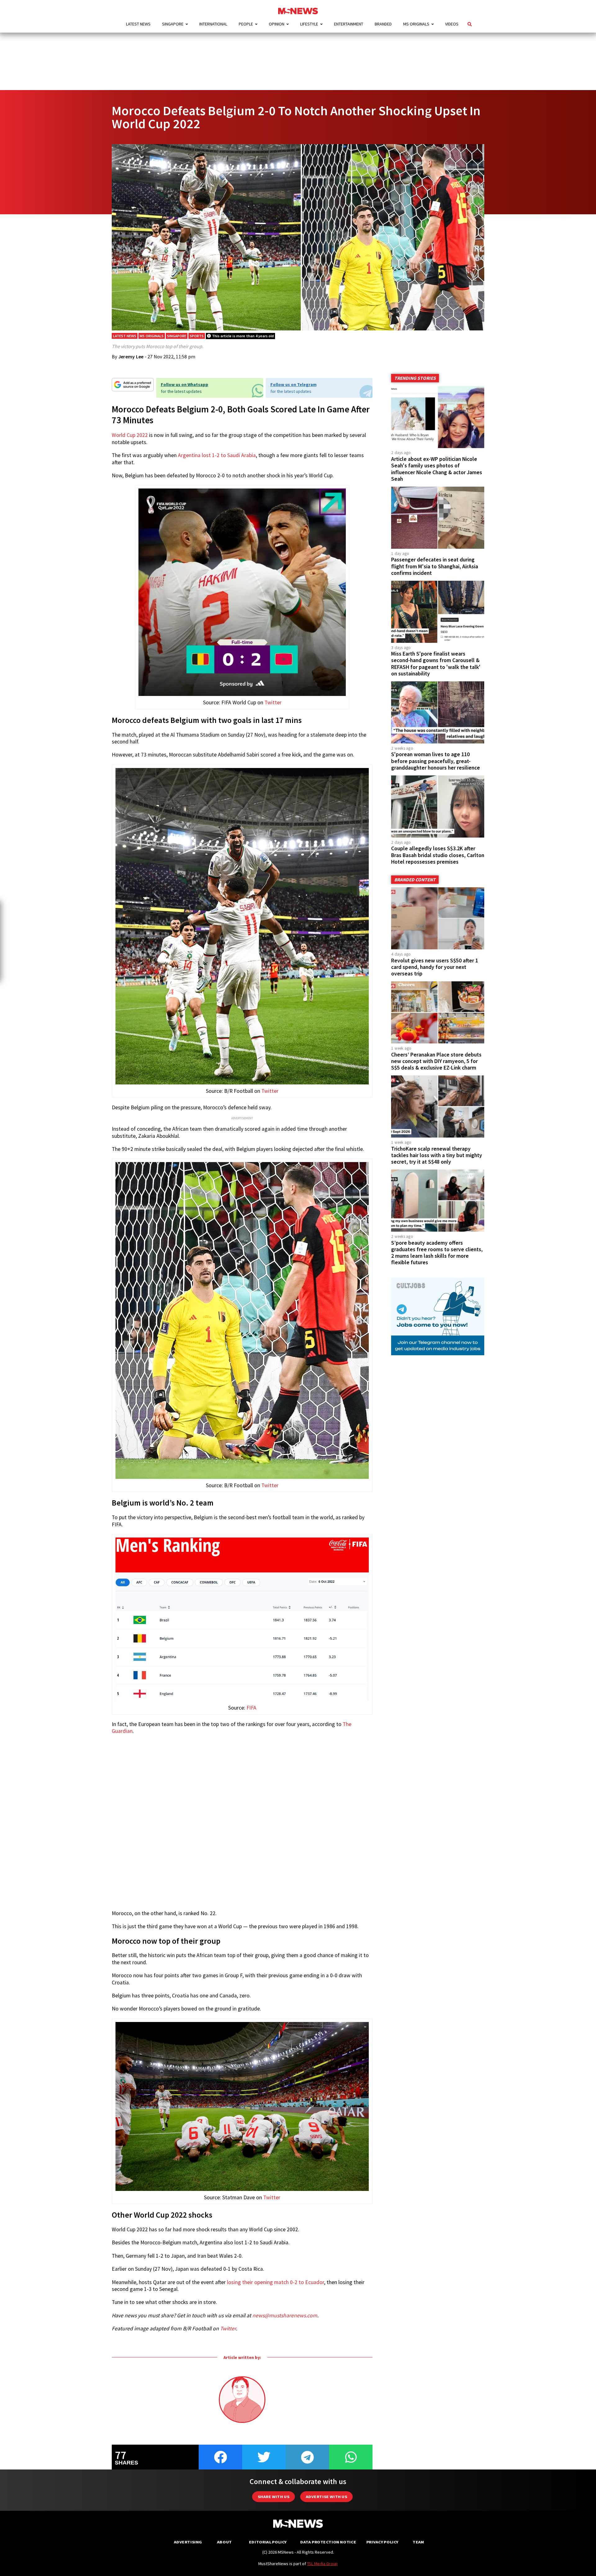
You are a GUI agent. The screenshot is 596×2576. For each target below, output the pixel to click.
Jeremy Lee (131, 357)
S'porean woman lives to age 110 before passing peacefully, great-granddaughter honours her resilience (436, 761)
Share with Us (273, 2497)
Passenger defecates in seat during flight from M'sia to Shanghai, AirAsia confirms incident (435, 566)
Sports (197, 336)
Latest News (138, 24)
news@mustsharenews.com (285, 2315)
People (246, 24)
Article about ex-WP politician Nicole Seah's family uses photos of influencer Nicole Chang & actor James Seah (437, 469)
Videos (452, 24)
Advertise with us (326, 2497)
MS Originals (416, 24)
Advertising (188, 2542)
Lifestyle (309, 24)
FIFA (251, 1708)
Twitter (273, 702)
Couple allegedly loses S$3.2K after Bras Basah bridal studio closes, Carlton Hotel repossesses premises (438, 855)
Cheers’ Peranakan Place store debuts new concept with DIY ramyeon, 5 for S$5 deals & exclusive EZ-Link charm (436, 1061)
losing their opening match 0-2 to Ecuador (275, 2282)
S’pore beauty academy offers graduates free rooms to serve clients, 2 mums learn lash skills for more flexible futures (437, 1253)
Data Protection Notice (328, 2542)
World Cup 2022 (130, 435)
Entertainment (349, 24)
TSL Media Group (322, 2564)
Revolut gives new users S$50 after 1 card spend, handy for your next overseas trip (435, 967)
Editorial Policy (268, 2542)
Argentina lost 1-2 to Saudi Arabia (217, 455)
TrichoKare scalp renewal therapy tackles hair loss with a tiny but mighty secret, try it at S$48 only (437, 1155)
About (224, 2542)
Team (418, 2542)
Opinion (277, 24)
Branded (383, 24)
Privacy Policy (382, 2542)
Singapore (173, 24)
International (213, 24)
